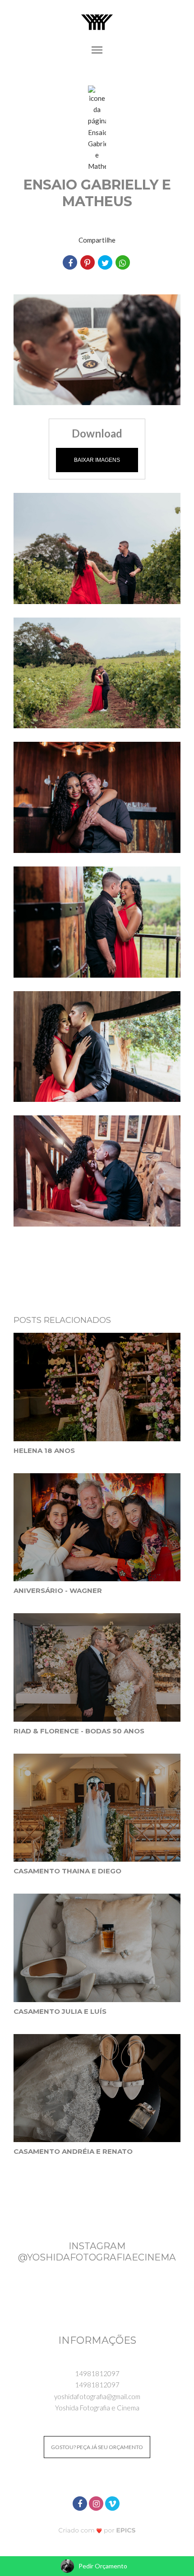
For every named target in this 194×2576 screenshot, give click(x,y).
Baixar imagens (97, 460)
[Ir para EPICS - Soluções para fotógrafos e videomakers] (97, 2530)
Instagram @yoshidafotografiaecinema (97, 2251)
